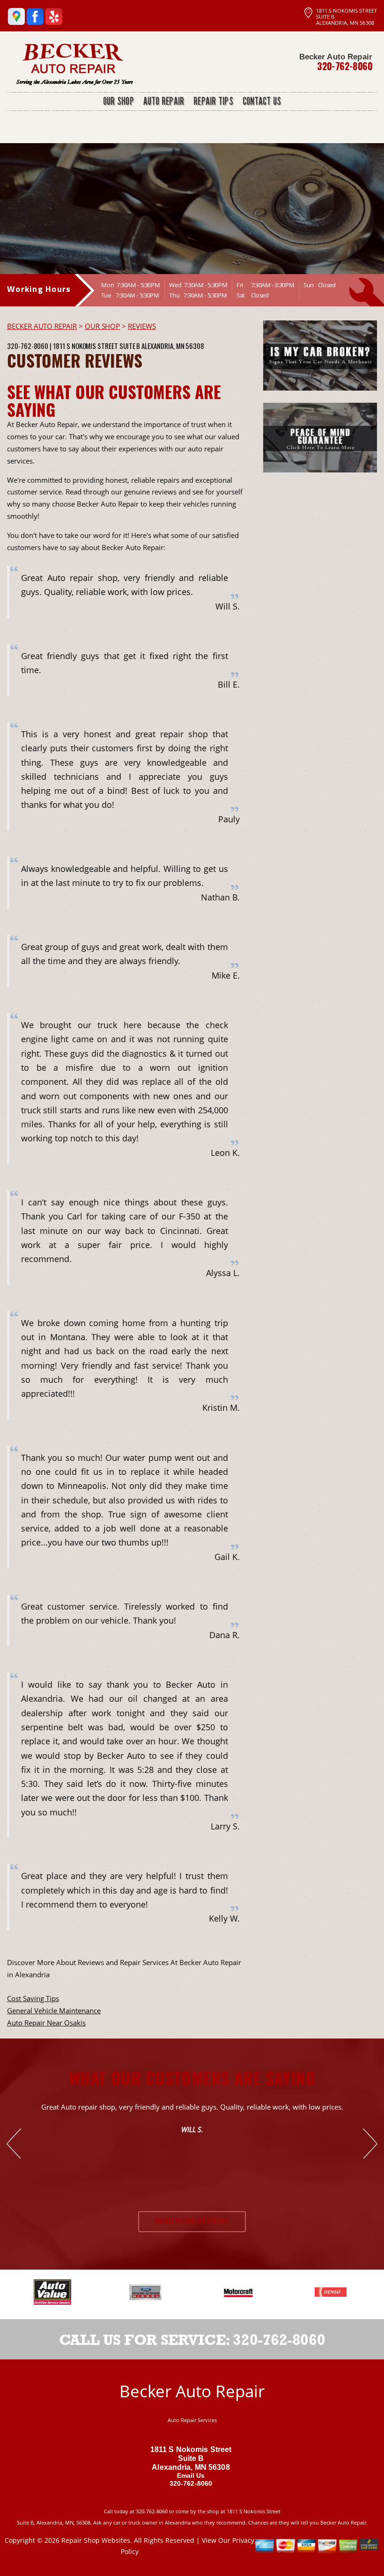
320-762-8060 (345, 66)
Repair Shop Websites (96, 2540)
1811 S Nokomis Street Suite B (96, 346)
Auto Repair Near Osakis (46, 2023)
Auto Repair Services (192, 2420)
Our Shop (103, 326)
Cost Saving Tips (33, 1998)
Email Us (191, 2475)
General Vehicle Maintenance (54, 2010)
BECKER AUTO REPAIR (42, 326)
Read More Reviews (192, 2221)
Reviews (142, 326)
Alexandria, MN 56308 (173, 346)
